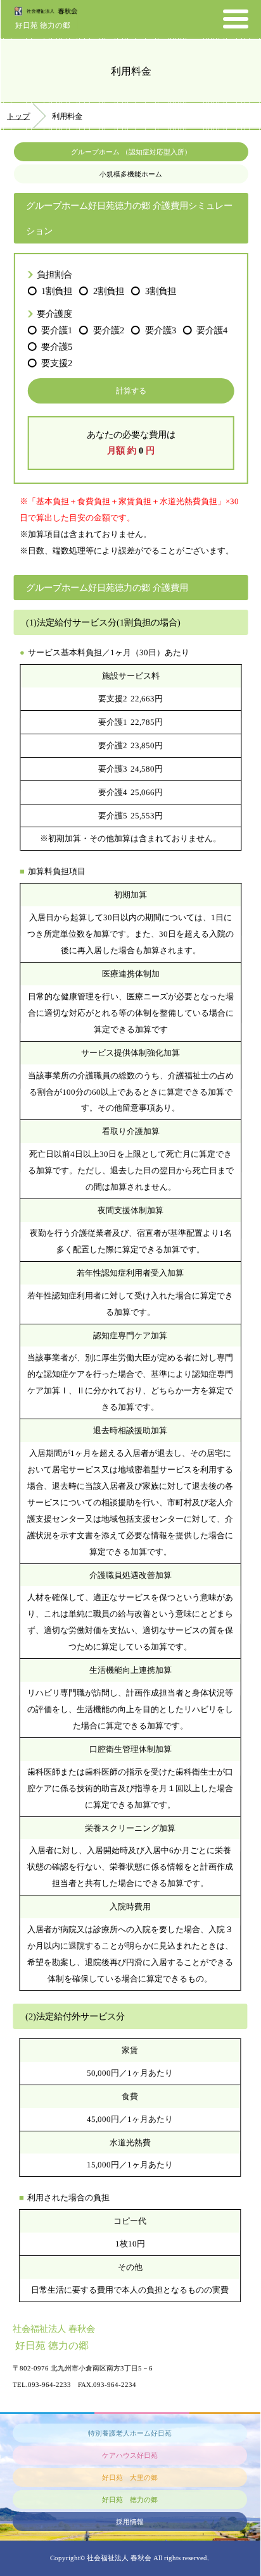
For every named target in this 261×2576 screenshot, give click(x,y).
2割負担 (109, 291)
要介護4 (212, 330)
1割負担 (57, 291)
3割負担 (161, 291)
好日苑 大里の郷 (130, 2477)
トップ (18, 116)
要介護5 (57, 347)
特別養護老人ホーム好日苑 (130, 2433)
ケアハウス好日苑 (130, 2455)
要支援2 (57, 363)
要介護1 (57, 330)
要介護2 (109, 330)
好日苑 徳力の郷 (43, 25)
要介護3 (161, 330)
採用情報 (130, 2522)
